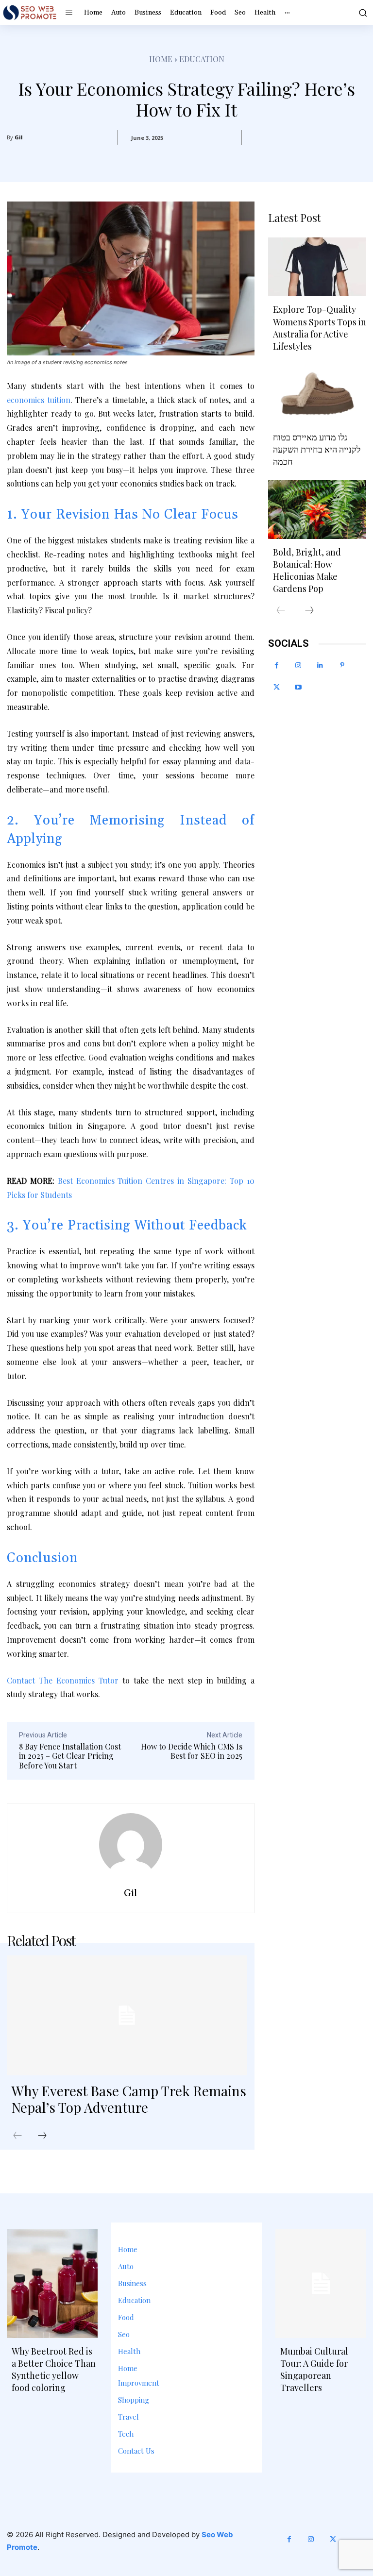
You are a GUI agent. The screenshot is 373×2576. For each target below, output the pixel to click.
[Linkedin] (320, 665)
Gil (19, 137)
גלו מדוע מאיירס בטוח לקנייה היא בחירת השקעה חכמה (317, 449)
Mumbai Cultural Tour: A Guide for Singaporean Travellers (314, 2370)
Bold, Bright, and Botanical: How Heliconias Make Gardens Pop (307, 571)
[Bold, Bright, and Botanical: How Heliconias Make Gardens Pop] (317, 509)
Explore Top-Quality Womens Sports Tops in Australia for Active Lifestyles (320, 328)
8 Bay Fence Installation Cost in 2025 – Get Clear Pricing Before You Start (70, 1756)
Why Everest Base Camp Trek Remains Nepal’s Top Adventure (129, 2099)
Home (161, 59)
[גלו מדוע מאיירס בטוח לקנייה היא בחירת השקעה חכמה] (317, 394)
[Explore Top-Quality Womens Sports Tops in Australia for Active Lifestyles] (317, 267)
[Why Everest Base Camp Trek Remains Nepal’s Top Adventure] (127, 2015)
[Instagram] (298, 665)
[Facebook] (277, 665)
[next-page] (42, 2136)
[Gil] (131, 1845)
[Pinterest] (342, 665)
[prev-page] (17, 2136)
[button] (362, 13)
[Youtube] (298, 687)
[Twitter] (277, 687)
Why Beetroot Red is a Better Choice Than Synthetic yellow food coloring (54, 2370)
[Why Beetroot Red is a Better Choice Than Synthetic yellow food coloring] (52, 2283)
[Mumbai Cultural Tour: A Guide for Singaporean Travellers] (321, 2283)
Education (202, 59)
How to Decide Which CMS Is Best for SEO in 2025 (192, 1751)
